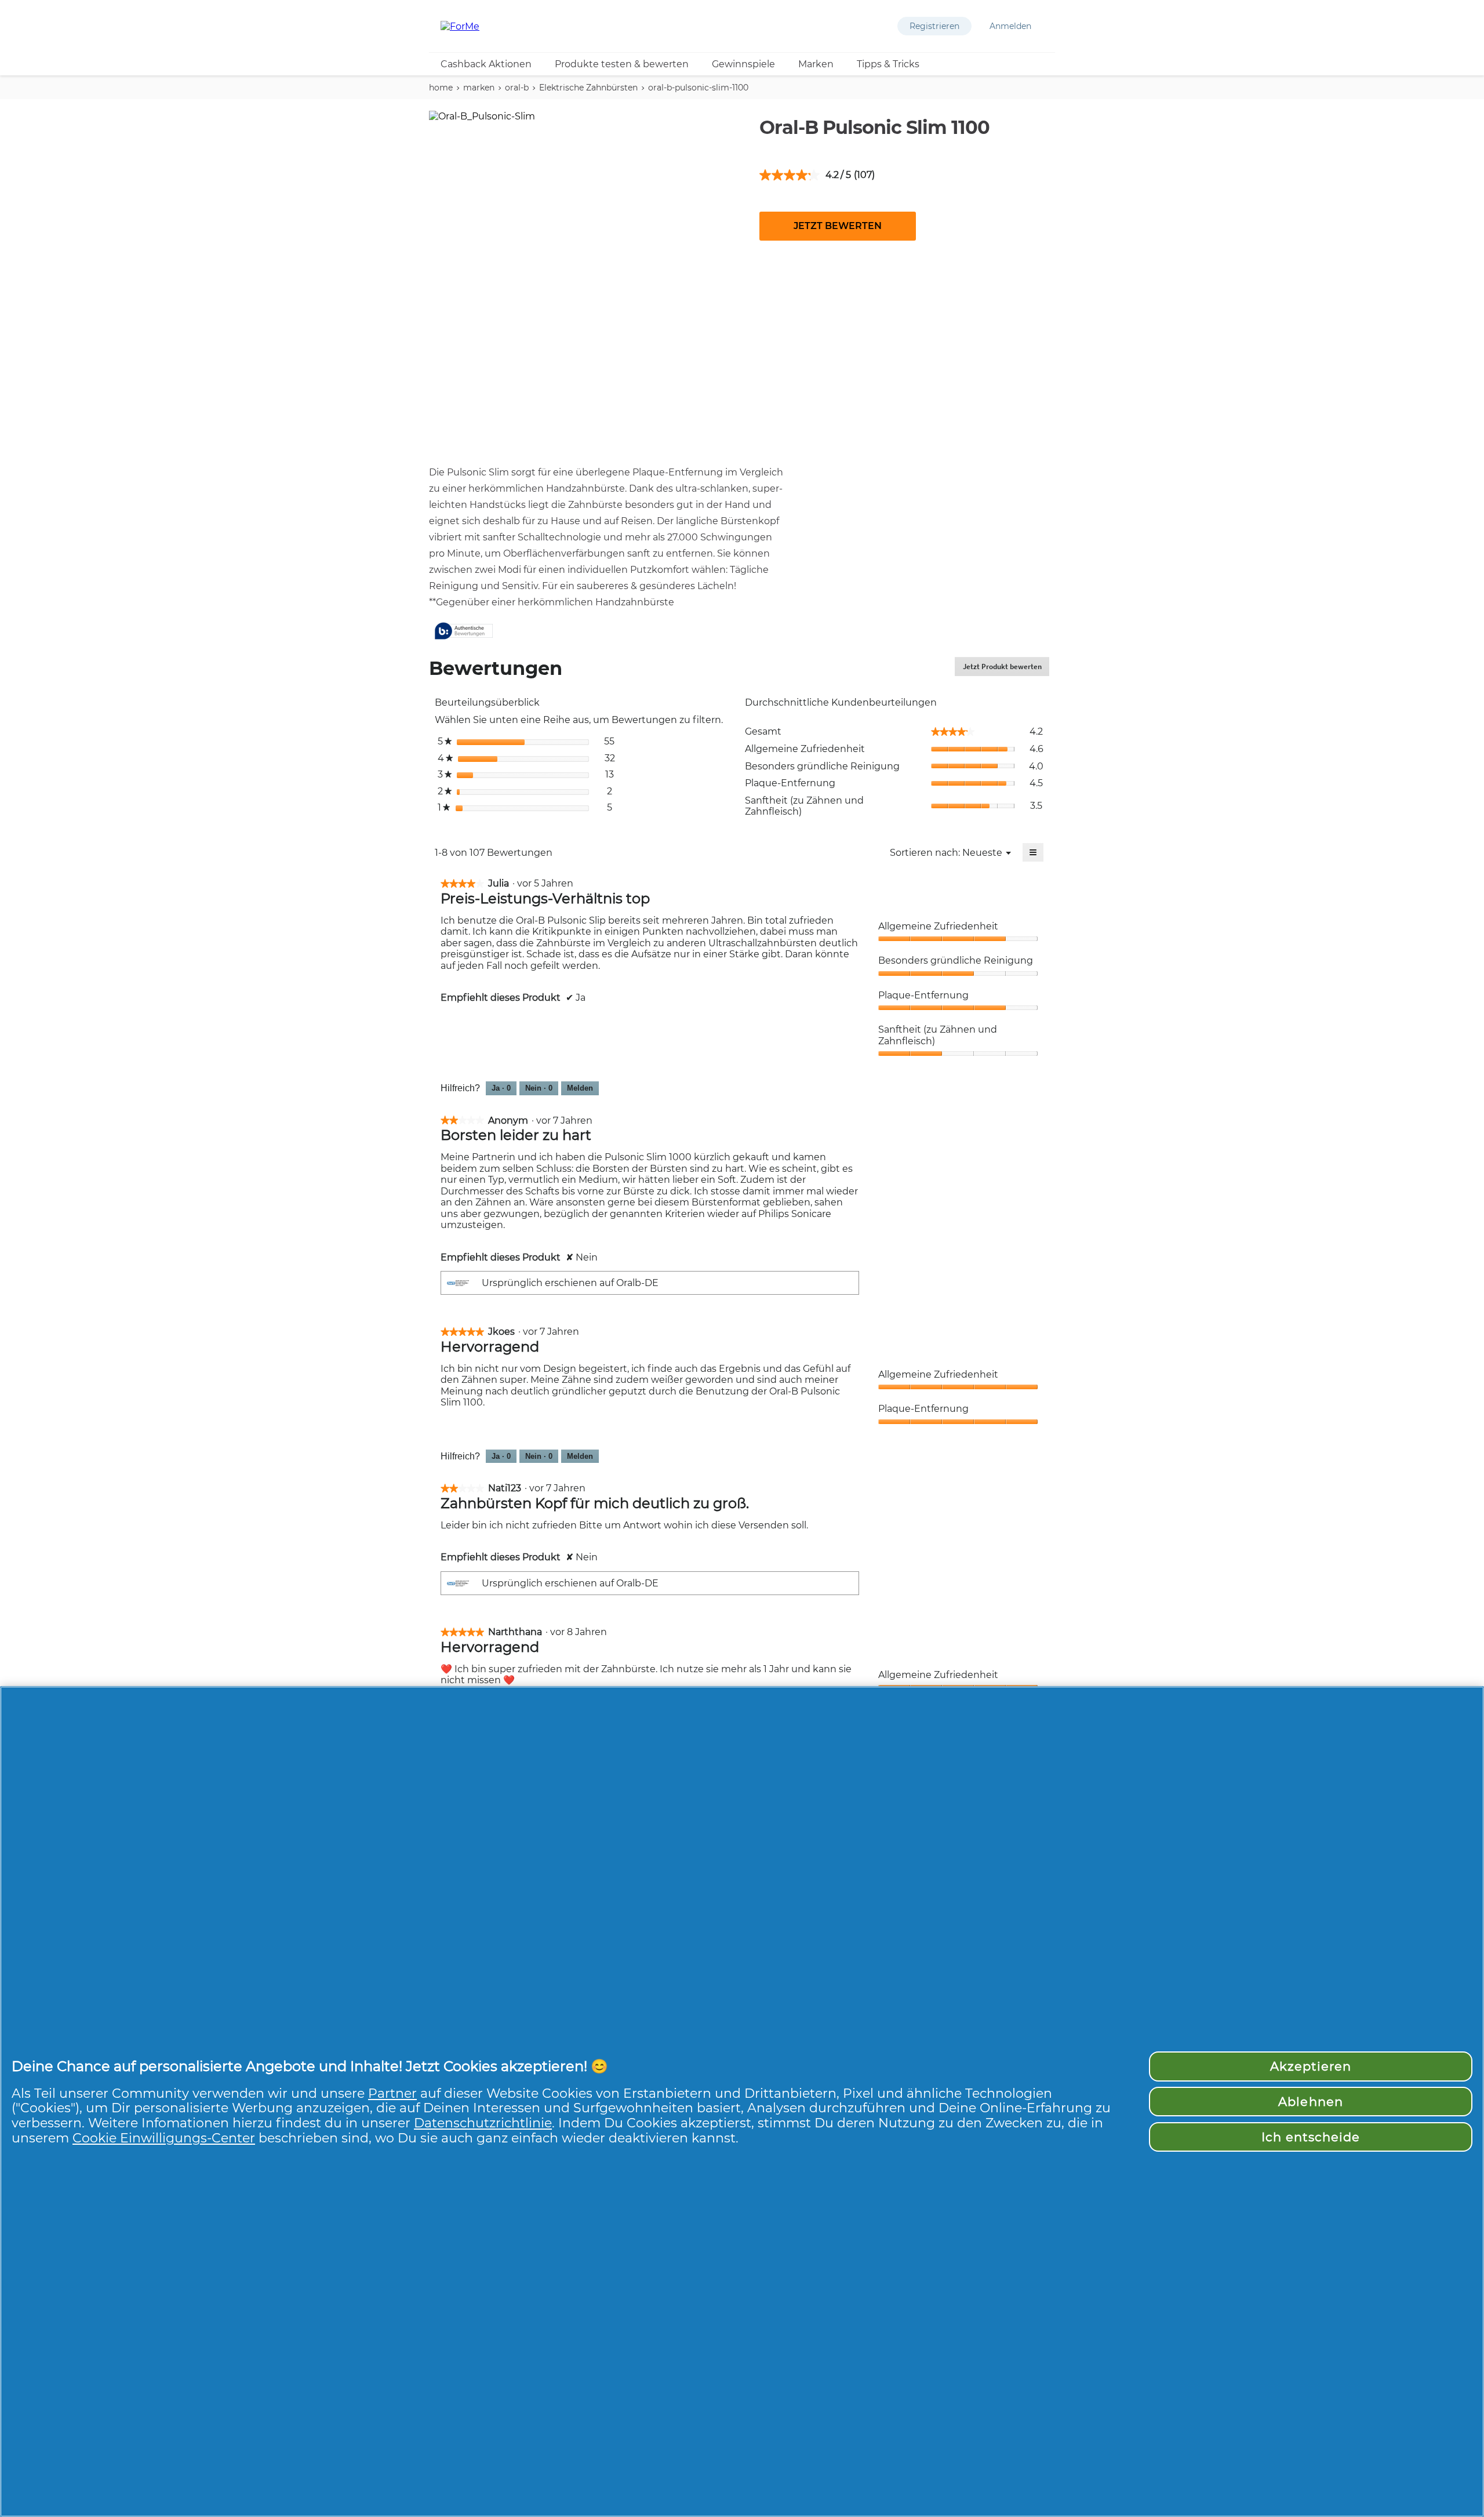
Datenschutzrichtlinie (483, 2123)
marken (479, 88)
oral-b (517, 88)
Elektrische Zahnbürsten (588, 88)
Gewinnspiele (743, 64)
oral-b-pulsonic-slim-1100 (698, 88)
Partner (392, 2093)
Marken (816, 64)
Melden (580, 1088)
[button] (934, 26)
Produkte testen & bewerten (622, 64)
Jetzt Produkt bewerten (1006, 669)
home (441, 88)
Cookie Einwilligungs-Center (164, 2138)
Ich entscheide (1311, 2137)
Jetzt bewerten (838, 226)
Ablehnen (1310, 2102)
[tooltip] (464, 632)
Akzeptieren (1311, 2066)
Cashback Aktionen (486, 64)
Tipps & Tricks (888, 64)
